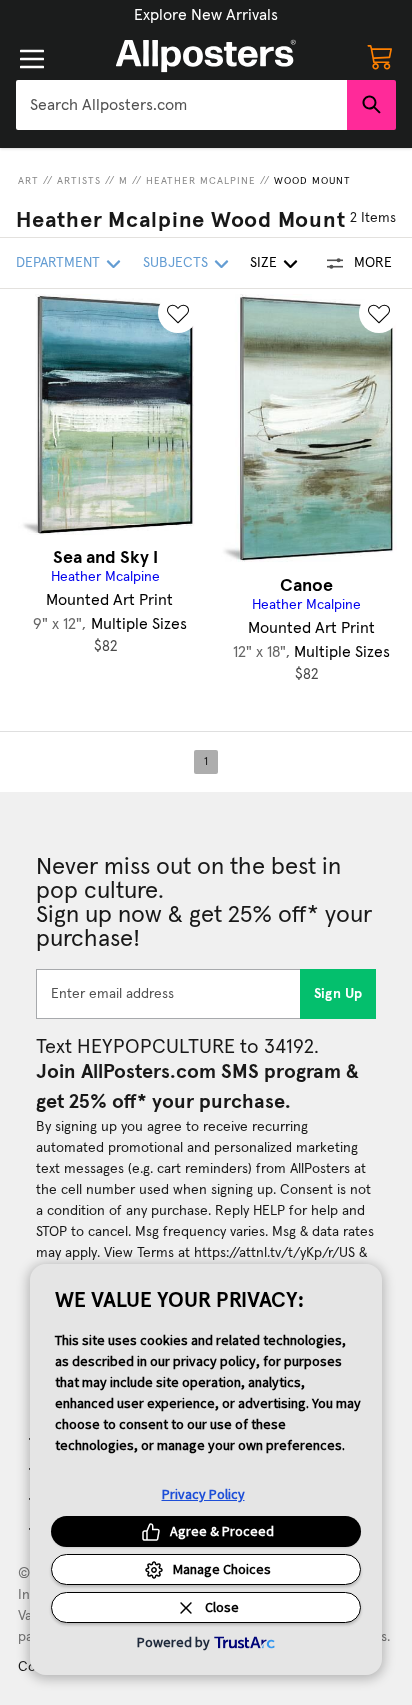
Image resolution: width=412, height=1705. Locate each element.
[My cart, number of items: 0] (380, 56)
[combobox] (181, 105)
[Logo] (206, 56)
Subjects (175, 263)
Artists (79, 181)
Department (58, 263)
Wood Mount (312, 181)
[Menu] (32, 59)
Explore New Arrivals (206, 15)
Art (28, 181)
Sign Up (338, 994)
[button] (206, 15)
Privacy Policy (203, 1494)
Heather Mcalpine (201, 181)
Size (263, 263)
